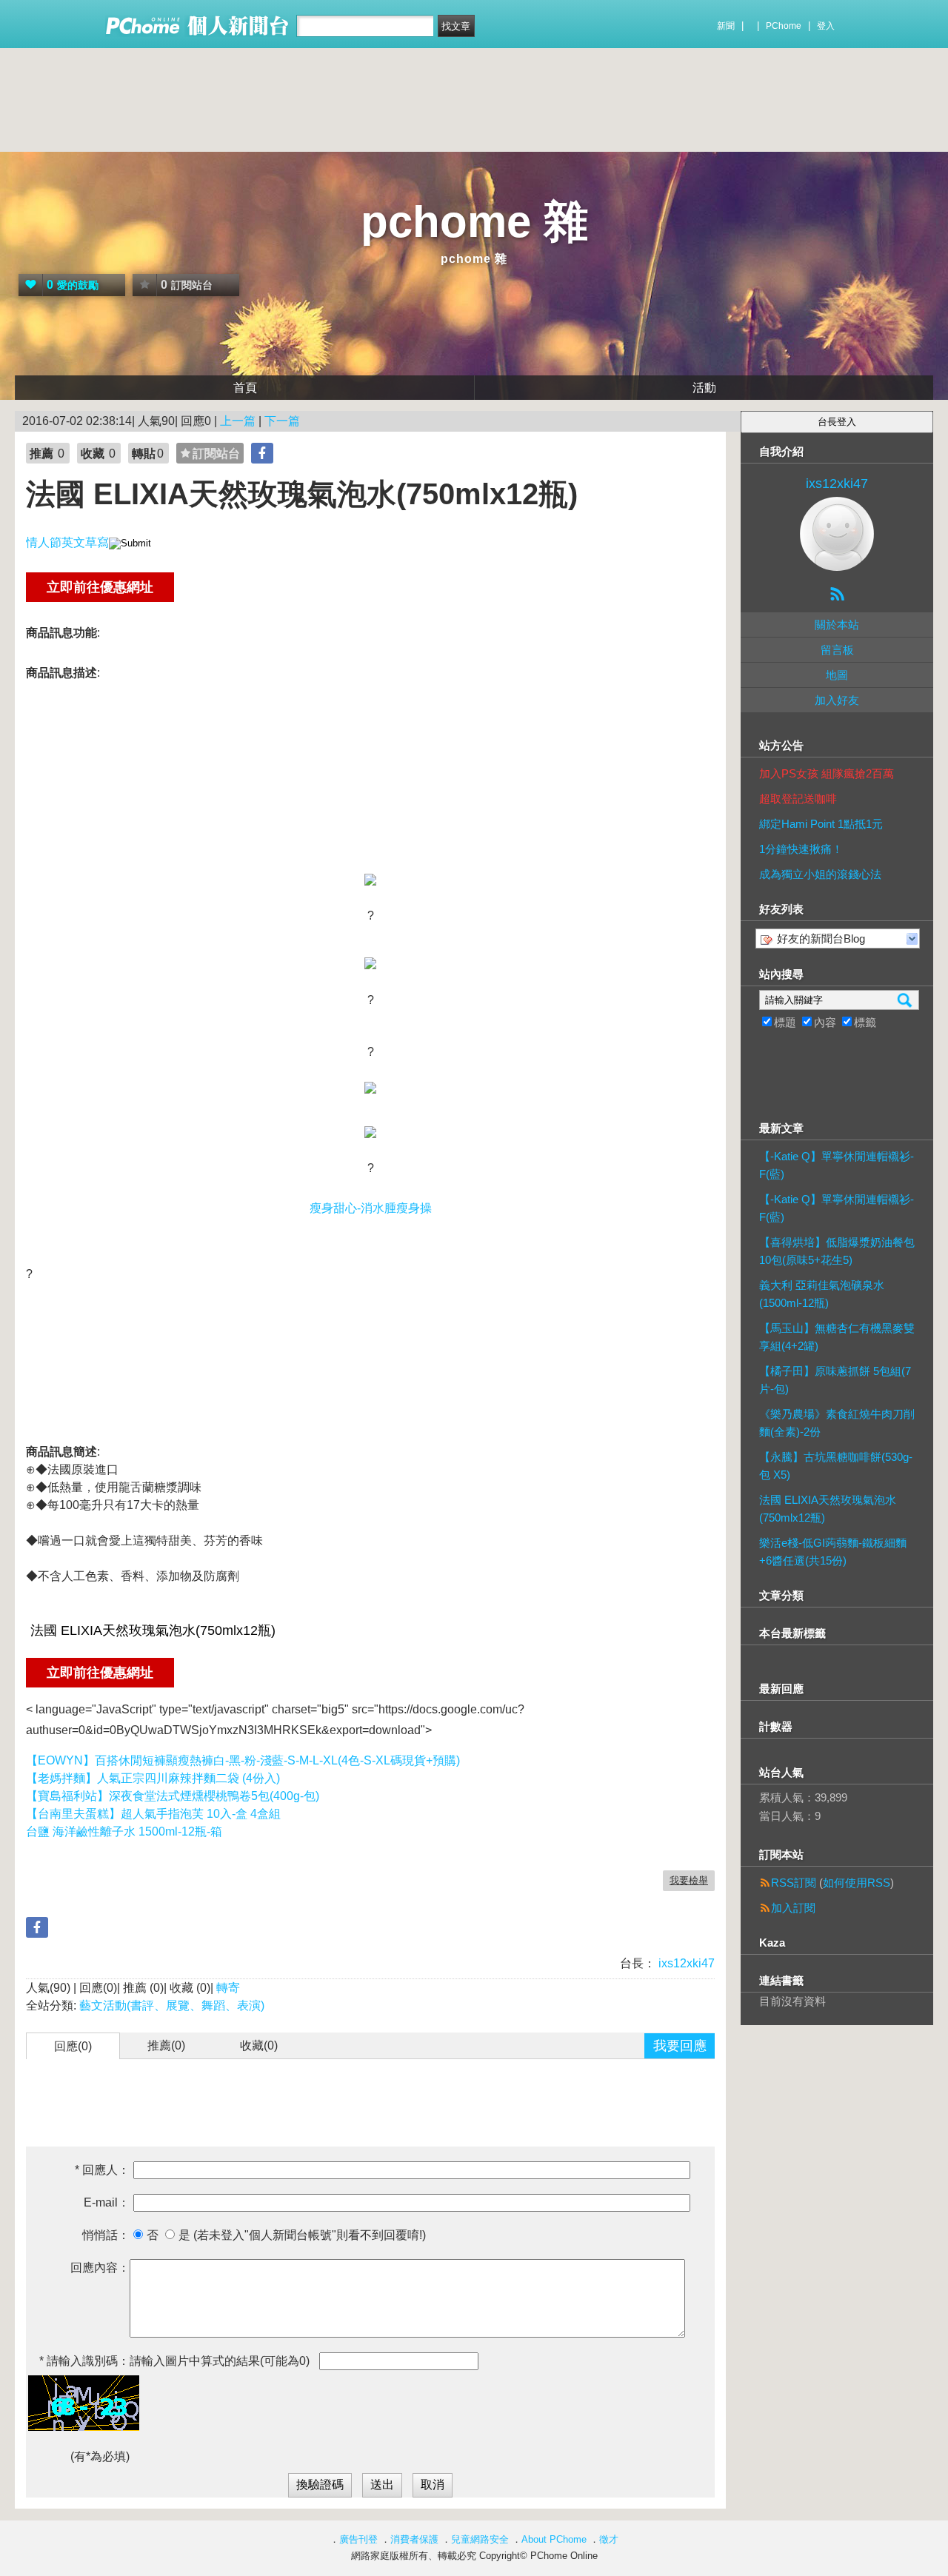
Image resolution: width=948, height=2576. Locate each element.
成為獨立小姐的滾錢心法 (820, 874)
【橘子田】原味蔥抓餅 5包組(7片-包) (835, 1380)
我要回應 (680, 2046)
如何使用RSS (857, 1883)
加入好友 (837, 700)
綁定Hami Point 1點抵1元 (821, 824)
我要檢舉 (689, 1880)
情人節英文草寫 (67, 542)
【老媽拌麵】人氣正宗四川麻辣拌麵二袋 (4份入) (153, 1778)
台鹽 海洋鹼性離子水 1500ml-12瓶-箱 (124, 1831)
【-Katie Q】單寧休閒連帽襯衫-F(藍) (837, 1165)
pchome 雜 (474, 222)
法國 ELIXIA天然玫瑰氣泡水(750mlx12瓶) (828, 1509)
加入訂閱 (793, 1908)
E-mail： (107, 2202)
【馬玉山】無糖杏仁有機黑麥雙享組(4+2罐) (837, 1337)
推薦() (166, 2045)
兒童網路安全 (480, 2539)
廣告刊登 (358, 2539)
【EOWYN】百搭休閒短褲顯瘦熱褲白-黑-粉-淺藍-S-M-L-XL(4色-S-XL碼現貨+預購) (243, 1760)
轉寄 (228, 1988)
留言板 (837, 650)
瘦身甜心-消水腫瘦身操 (371, 1208)
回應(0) (73, 2046)
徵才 (609, 2539)
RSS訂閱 (794, 1883)
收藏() (259, 2045)
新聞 (726, 26)
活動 (704, 388)
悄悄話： (106, 2235)
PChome (784, 26)
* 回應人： (102, 2170)
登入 (826, 26)
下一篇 (282, 421)
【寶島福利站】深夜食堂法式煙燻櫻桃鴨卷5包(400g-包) (173, 1796)
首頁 (245, 388)
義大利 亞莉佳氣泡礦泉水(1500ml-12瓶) (822, 1294)
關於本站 (837, 625)
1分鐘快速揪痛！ (801, 849)
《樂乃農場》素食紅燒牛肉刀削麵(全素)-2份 (837, 1423)
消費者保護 (414, 2539)
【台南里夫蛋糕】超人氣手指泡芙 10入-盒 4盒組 (153, 1814)
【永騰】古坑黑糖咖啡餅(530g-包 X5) (836, 1466)
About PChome (554, 2539)
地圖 (837, 675)
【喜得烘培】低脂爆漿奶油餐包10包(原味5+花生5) (837, 1251)
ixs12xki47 (685, 1963)
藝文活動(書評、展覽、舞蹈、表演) (172, 2005)
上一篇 (238, 421)
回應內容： (100, 2268)
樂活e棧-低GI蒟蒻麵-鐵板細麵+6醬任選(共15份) (833, 1552)
